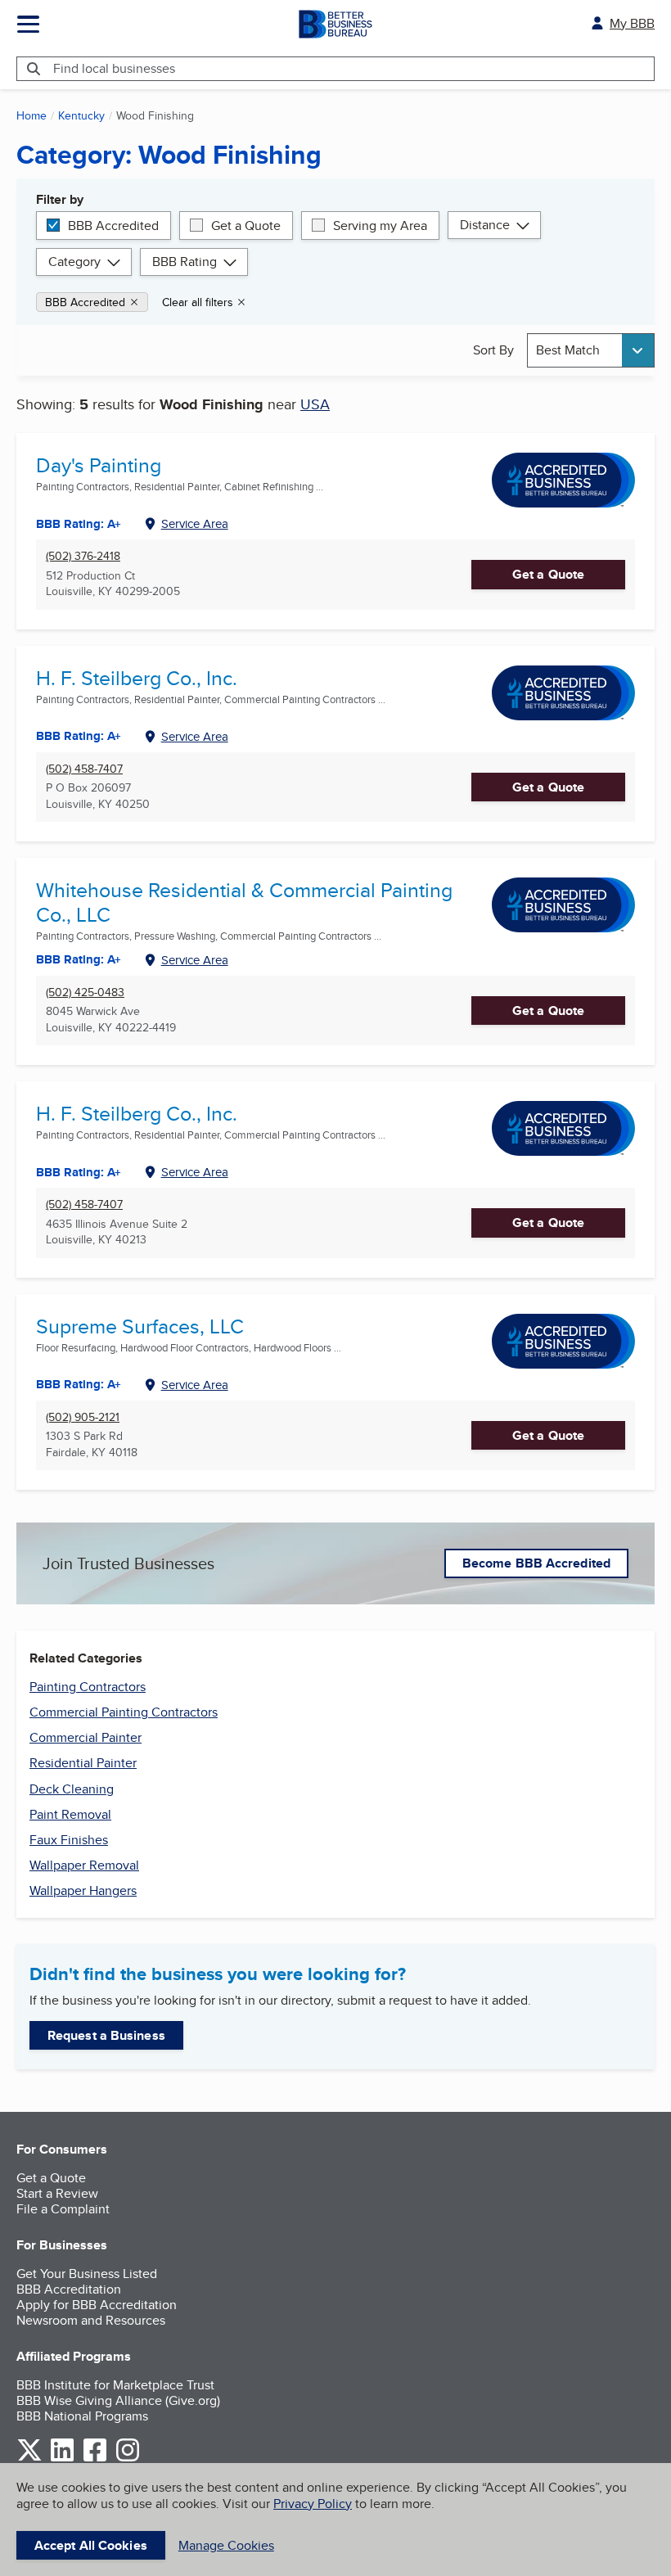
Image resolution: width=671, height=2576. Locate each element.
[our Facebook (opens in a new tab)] (95, 2459)
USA (315, 404)
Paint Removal (70, 1814)
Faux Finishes (69, 1840)
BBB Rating (185, 262)
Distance (485, 225)
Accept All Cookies (91, 2545)
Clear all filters (198, 302)
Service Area (195, 523)
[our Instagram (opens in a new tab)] (128, 2459)
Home (32, 115)
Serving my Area (380, 226)
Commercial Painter (86, 1737)
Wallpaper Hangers (83, 1890)
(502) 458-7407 (84, 769)
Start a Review (57, 2193)
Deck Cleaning (72, 1789)
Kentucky (81, 115)
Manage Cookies (226, 2545)
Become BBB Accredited (536, 1563)
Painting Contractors (88, 1687)
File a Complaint (63, 2209)
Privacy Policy (313, 2504)
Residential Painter (83, 1763)
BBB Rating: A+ (79, 736)
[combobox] (591, 350)
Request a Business (106, 2035)
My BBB (632, 23)
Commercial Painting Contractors (124, 1712)
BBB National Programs (82, 2416)
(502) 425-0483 (85, 993)
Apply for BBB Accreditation (97, 2305)
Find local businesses (114, 68)
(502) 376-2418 (83, 556)
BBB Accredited (113, 226)
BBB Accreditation (69, 2289)
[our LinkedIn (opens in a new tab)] (62, 2459)
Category (74, 262)
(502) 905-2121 (83, 1417)
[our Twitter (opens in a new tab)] (29, 2459)
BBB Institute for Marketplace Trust (115, 2385)
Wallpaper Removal (84, 1865)
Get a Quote (246, 226)
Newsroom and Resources (91, 2320)
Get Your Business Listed (87, 2274)
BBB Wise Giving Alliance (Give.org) (118, 2400)
